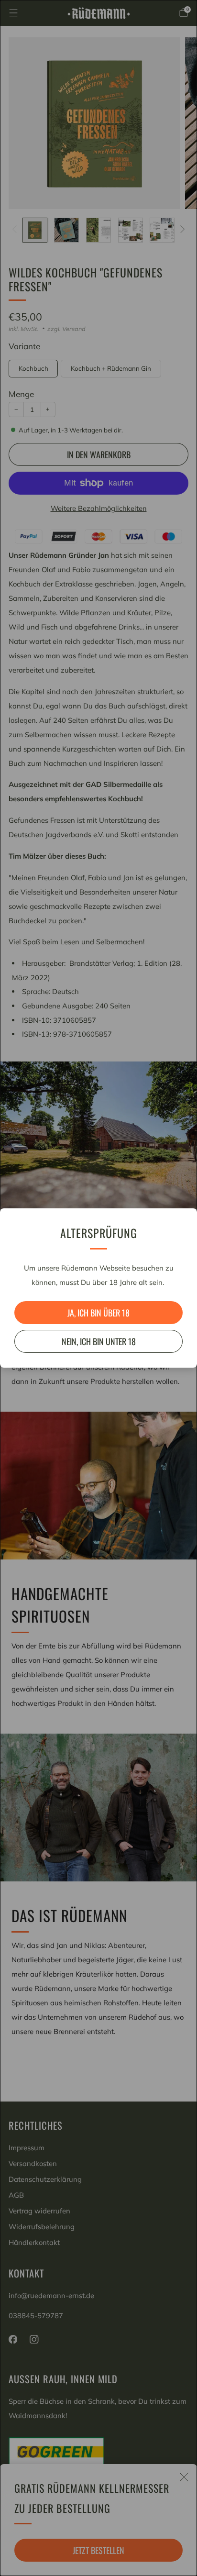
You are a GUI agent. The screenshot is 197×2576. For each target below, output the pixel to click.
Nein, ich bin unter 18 (99, 1341)
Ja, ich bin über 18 (98, 1313)
